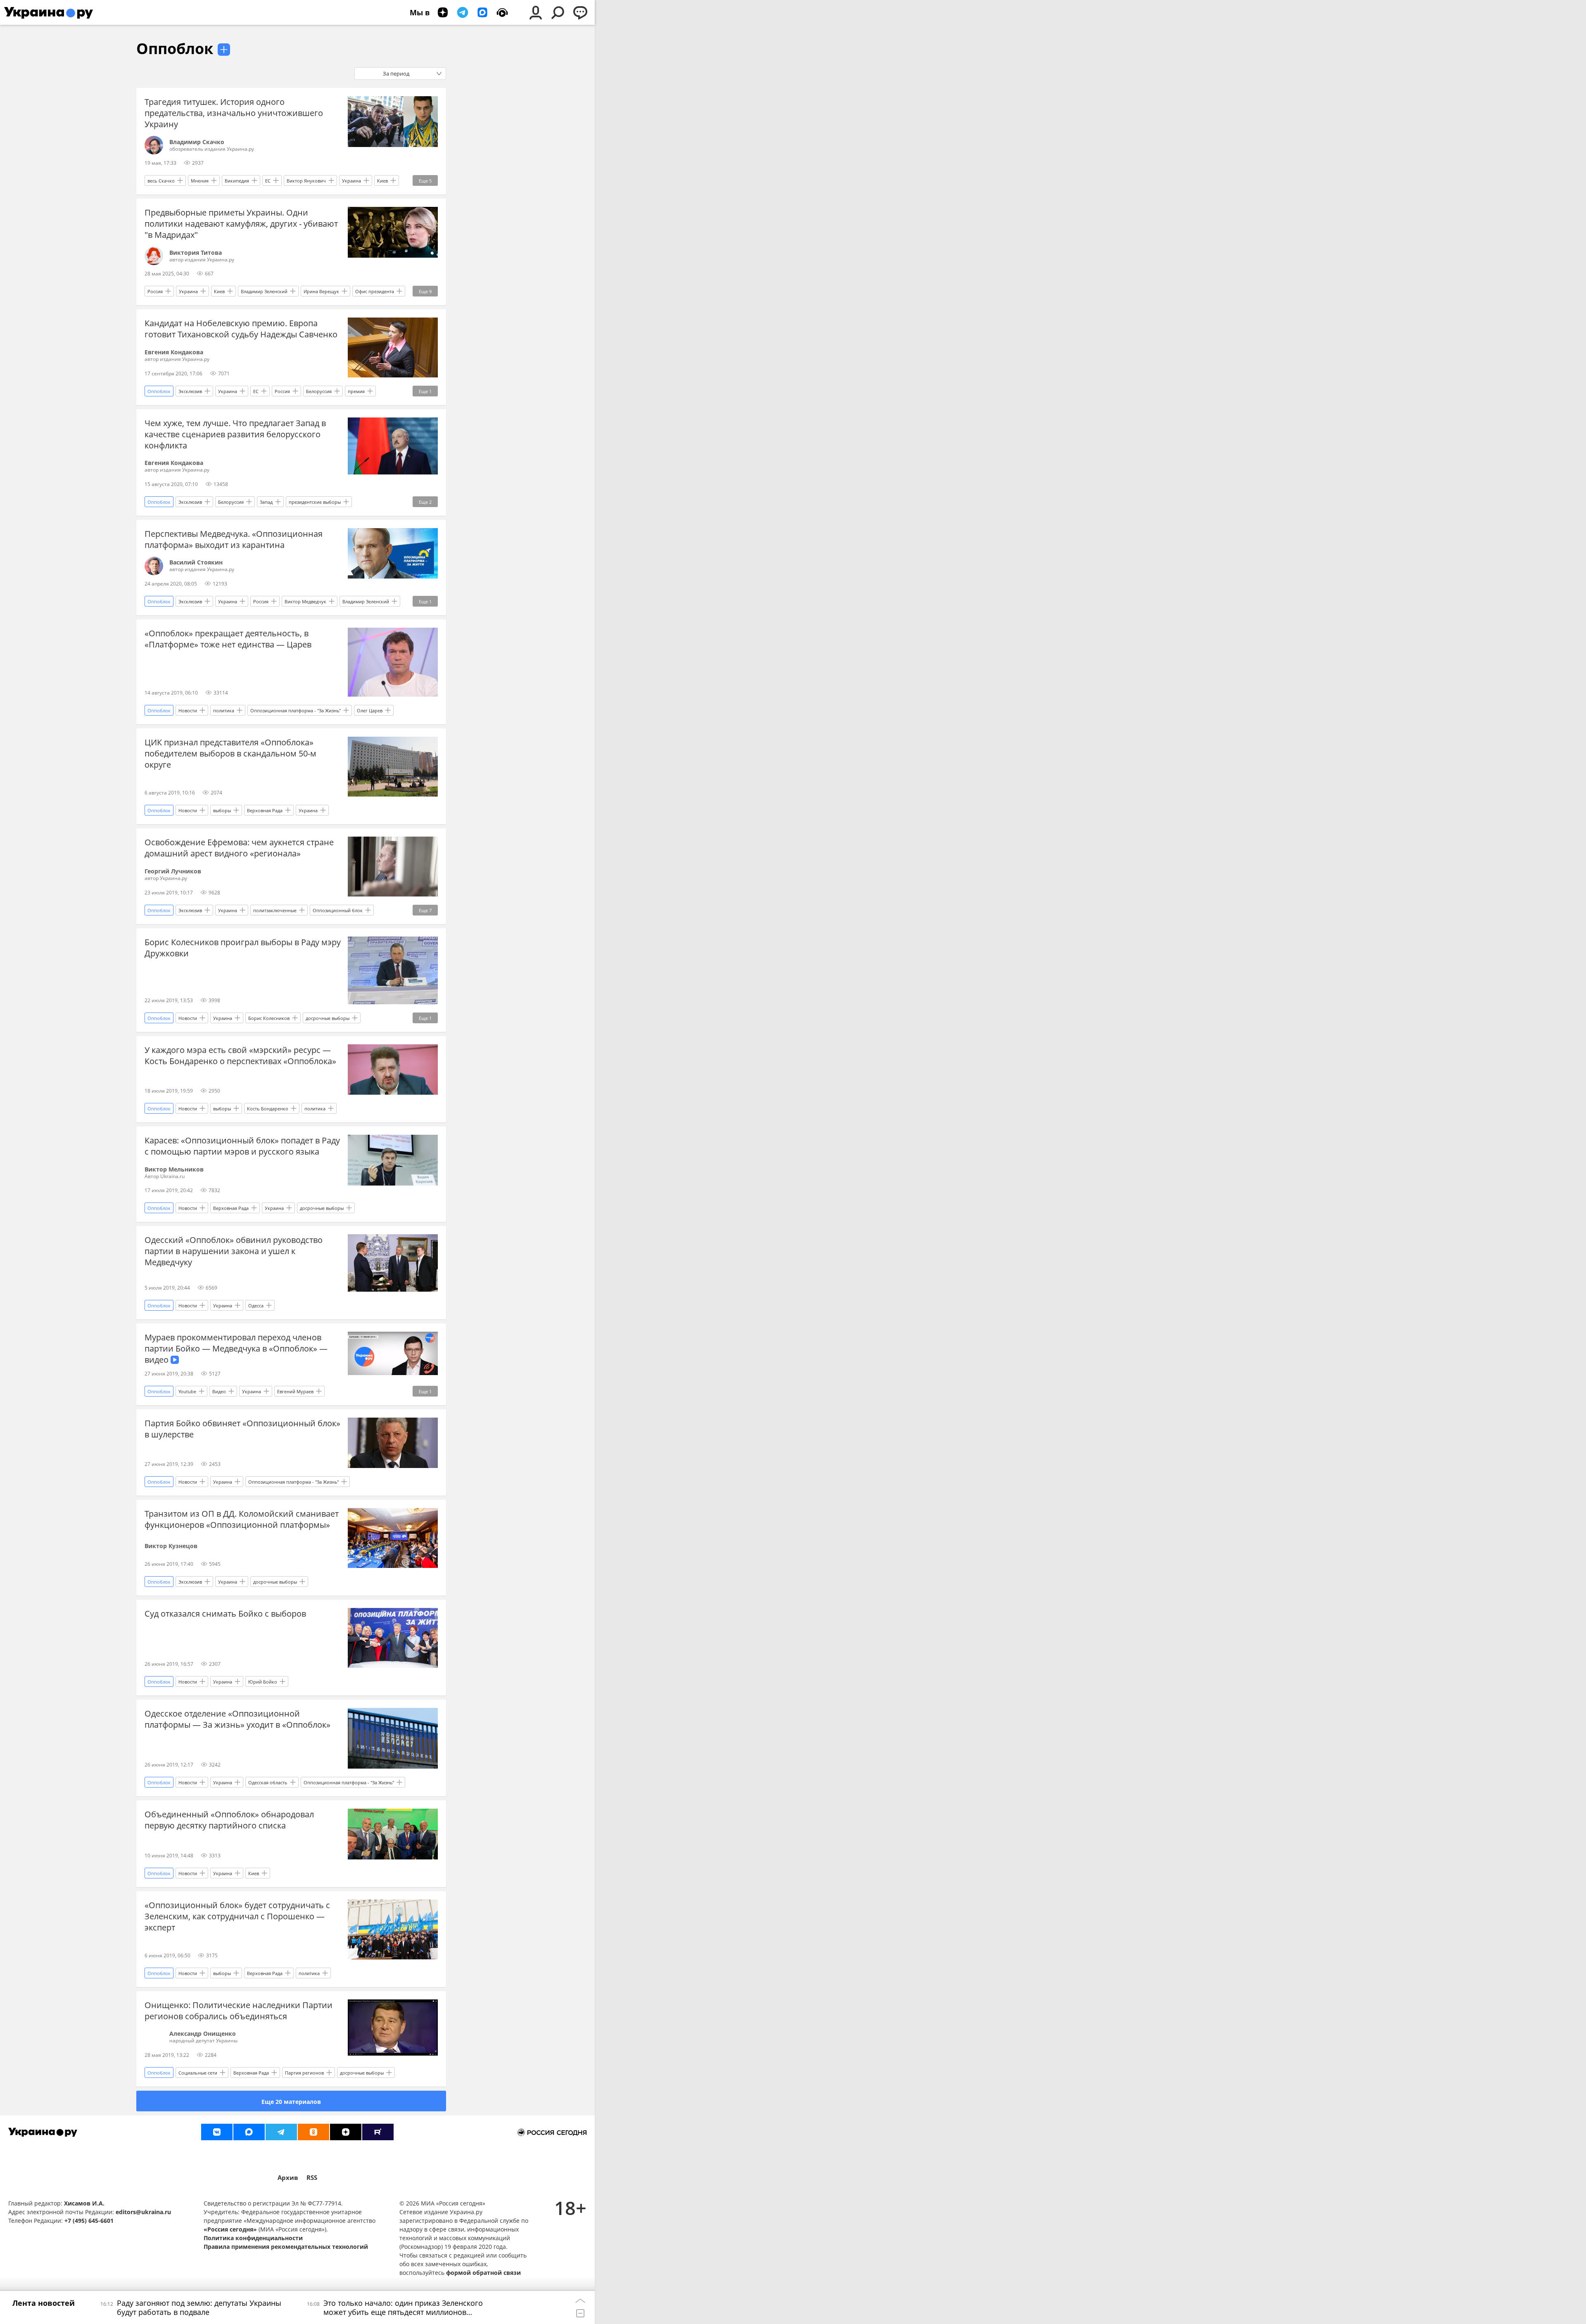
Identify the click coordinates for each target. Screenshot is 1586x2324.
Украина (351, 181)
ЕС (268, 181)
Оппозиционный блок (338, 910)
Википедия (237, 181)
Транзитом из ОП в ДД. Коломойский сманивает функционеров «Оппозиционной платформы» (242, 1519)
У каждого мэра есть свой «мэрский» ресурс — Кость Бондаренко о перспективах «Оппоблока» (240, 1055)
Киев (382, 181)
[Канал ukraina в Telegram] (281, 2132)
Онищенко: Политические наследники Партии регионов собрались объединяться (239, 2011)
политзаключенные (275, 910)
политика (224, 710)
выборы (222, 810)
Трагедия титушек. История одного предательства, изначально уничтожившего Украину (234, 113)
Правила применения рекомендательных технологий (286, 2247)
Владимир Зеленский (264, 291)
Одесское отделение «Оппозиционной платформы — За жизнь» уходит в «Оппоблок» (237, 1719)
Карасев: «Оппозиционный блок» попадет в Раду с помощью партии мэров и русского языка (242, 1146)
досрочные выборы (328, 1018)
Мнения (200, 181)
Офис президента (375, 291)
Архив (288, 2178)
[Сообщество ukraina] (249, 2132)
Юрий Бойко (263, 1682)
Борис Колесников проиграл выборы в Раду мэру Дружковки (243, 948)
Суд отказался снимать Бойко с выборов (225, 1614)
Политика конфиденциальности (253, 2238)
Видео (219, 1391)
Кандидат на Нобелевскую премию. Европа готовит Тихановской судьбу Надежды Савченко (241, 329)
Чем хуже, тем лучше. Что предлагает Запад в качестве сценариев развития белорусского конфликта (235, 434)
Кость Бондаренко (268, 1109)
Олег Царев (370, 710)
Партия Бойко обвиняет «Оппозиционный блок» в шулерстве (242, 1429)
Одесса (256, 1305)
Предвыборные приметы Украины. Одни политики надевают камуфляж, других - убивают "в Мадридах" (241, 224)
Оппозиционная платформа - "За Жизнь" (296, 710)
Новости (188, 710)
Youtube (187, 1391)
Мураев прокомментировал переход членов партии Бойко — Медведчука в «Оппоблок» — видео (236, 1348)
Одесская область (268, 1782)
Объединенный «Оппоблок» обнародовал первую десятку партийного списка (229, 1820)
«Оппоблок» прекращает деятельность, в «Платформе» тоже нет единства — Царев (228, 639)
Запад (266, 502)
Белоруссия (319, 391)
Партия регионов (304, 2073)
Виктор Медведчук (305, 601)
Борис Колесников (269, 1018)
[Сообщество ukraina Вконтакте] (217, 2132)
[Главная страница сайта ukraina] (49, 12)
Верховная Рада (265, 810)
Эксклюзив (190, 391)
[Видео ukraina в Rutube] (378, 2132)
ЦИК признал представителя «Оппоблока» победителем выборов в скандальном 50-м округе (230, 753)
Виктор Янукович (306, 181)
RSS (312, 2178)
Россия (155, 291)
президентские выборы (315, 502)
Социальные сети (198, 2073)
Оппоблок (175, 49)
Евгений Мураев (295, 1391)
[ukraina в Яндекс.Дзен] (346, 2132)
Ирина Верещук (321, 291)
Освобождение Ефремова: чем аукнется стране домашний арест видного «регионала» (239, 848)
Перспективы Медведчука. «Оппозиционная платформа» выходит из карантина (234, 539)
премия (356, 391)
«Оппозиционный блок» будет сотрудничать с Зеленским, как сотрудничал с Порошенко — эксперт (237, 1916)
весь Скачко (161, 181)
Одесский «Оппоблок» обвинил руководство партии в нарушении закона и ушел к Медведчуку (234, 1251)
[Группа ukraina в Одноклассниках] (313, 2132)
